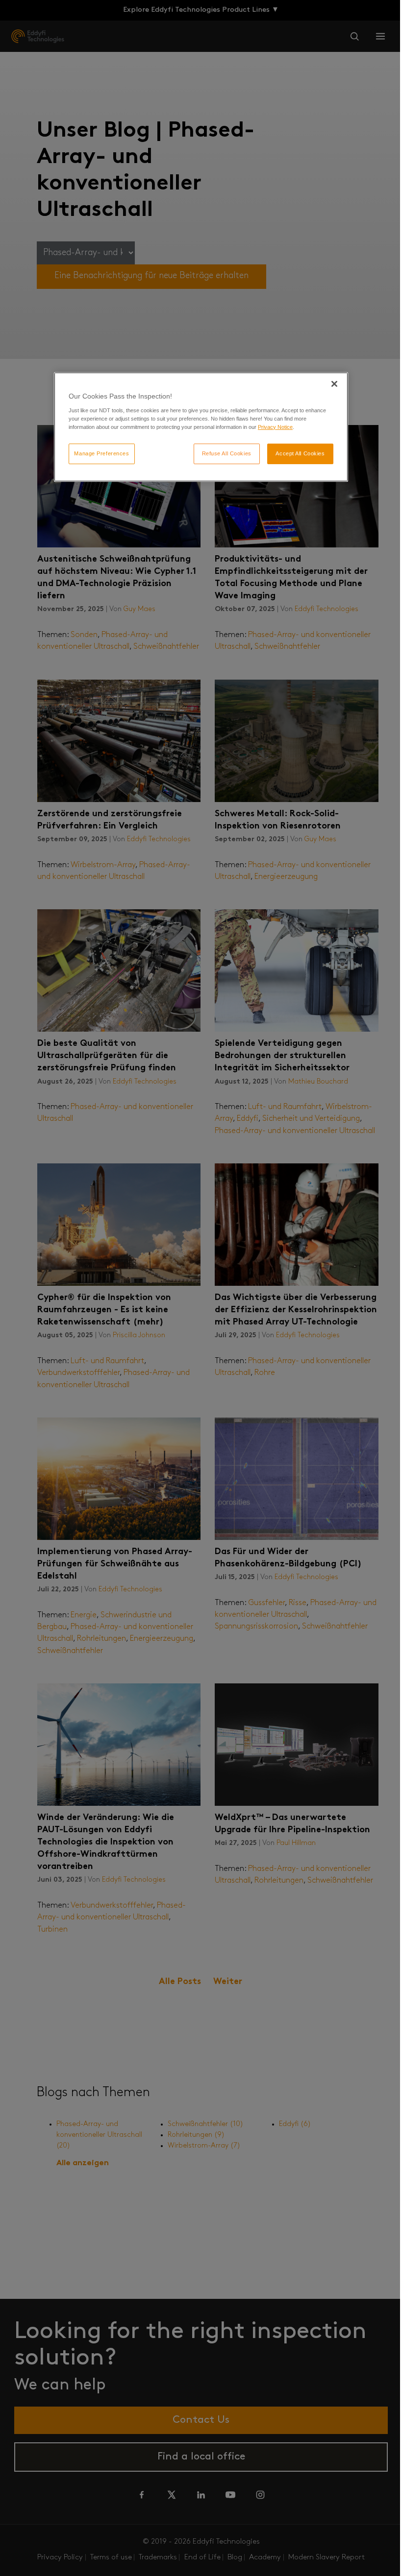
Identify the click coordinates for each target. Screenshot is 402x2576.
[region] (201, 427)
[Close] (334, 384)
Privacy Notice (275, 427)
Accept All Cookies (300, 453)
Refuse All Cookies (227, 453)
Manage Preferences (101, 453)
